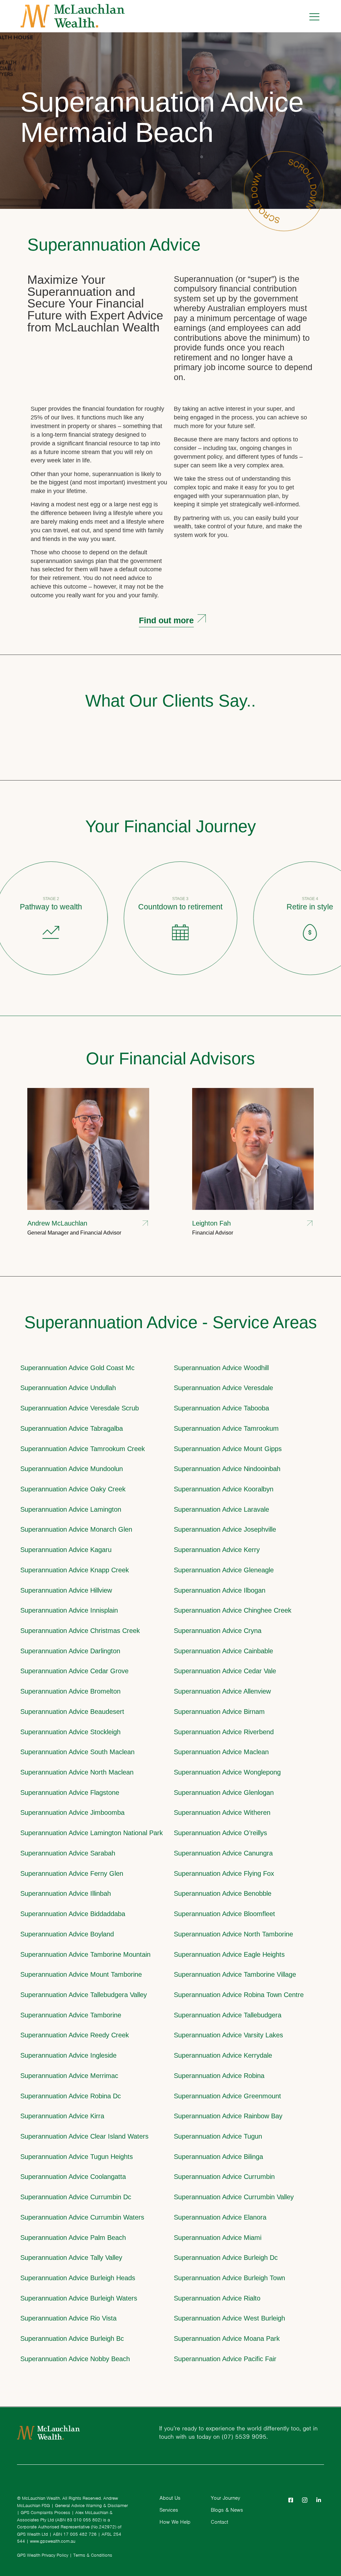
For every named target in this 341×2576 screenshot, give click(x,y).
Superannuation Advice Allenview (222, 1691)
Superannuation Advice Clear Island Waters (84, 2136)
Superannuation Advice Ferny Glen (72, 1873)
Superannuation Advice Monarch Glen (76, 1529)
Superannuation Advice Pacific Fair (225, 2359)
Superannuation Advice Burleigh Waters (79, 2298)
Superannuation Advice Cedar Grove (74, 1671)
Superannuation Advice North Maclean (77, 1772)
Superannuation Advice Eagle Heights (229, 1954)
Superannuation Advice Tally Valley (71, 2257)
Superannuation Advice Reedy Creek (75, 2035)
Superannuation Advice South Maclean (77, 1752)
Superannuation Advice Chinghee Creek (233, 1610)
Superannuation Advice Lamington (71, 1509)
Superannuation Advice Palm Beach (73, 2237)
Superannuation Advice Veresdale (223, 1388)
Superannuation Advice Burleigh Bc (72, 2338)
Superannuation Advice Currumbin (224, 2176)
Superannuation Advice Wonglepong (227, 1772)
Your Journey (225, 2498)
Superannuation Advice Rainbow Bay (228, 2116)
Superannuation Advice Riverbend (224, 1732)
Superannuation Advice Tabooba (221, 1408)
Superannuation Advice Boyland (67, 1934)
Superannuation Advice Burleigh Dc (226, 2257)
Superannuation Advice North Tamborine (233, 1934)
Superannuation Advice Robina (219, 2075)
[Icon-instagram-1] (305, 2500)
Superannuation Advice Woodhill (221, 1368)
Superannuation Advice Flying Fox (224, 1873)
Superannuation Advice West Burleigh (229, 2318)
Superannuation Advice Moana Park (227, 2338)
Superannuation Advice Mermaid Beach (162, 117)
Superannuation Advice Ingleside (68, 2055)
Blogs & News (227, 2510)
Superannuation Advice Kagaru (66, 1549)
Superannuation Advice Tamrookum (226, 1428)
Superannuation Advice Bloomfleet (224, 1914)
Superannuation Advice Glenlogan (224, 1792)
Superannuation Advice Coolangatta (73, 2176)
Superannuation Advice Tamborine (71, 2015)
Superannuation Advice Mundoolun (72, 1469)
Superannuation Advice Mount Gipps (228, 1449)
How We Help (175, 2522)
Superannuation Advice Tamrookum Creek (83, 1449)
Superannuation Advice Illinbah (66, 1893)
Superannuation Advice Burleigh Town (229, 2278)
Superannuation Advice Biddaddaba (73, 1914)
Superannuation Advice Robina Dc (71, 2096)
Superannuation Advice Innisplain (69, 1610)
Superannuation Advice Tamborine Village (235, 1974)
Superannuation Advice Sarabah (68, 1853)
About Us (170, 2498)
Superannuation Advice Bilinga (218, 2156)
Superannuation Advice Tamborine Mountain (85, 1954)
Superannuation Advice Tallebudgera (228, 2015)
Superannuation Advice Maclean (221, 1752)
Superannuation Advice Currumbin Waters (82, 2217)
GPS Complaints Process (45, 2513)
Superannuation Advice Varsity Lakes (228, 2035)
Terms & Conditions (93, 2555)
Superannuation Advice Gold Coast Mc (77, 1368)
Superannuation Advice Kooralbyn (224, 1489)
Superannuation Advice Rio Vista (68, 2318)
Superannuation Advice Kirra (62, 2116)
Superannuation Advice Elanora (220, 2217)
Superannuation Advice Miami (218, 2237)
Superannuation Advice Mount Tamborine (81, 1974)
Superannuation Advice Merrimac (69, 2075)
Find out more (166, 620)
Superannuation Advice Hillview (66, 1590)
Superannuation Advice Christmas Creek (80, 1630)
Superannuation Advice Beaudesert (72, 1711)
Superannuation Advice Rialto (217, 2298)
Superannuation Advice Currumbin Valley (234, 2197)
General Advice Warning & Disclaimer (91, 2506)
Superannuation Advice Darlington (70, 1651)
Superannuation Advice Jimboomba (72, 1812)
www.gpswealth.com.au (53, 2541)
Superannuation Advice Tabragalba (72, 1428)
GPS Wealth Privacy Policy (43, 2555)
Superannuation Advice (114, 245)
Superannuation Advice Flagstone (70, 1792)
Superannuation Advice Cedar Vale (225, 1671)
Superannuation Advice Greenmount (227, 2096)
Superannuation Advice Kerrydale (223, 2055)
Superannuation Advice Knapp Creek (75, 1570)
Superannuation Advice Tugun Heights (77, 2156)
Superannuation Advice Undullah (68, 1388)
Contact (219, 2522)
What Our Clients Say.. (170, 701)
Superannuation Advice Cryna (218, 1630)
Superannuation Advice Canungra (223, 1853)
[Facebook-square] (291, 2500)
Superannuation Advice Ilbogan (220, 1590)
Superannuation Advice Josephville (225, 1529)
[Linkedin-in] (319, 2500)
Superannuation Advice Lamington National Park (92, 1833)
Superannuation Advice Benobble (223, 1893)
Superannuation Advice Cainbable (223, 1651)
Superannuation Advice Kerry (217, 1549)
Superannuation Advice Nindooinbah (227, 1469)
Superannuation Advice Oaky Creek (73, 1489)
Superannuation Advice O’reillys (220, 1833)
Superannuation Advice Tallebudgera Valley (84, 1995)
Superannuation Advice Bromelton (70, 1691)
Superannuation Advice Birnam (219, 1711)
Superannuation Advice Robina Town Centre (239, 1995)
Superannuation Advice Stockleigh (70, 1732)
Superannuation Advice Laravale (221, 1509)
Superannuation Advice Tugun (218, 2136)
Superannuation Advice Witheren (222, 1812)
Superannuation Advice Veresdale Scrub (80, 1408)
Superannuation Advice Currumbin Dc (76, 2197)
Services (169, 2510)
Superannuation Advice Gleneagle (224, 1570)
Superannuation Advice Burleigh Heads (78, 2278)
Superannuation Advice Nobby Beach (75, 2359)
